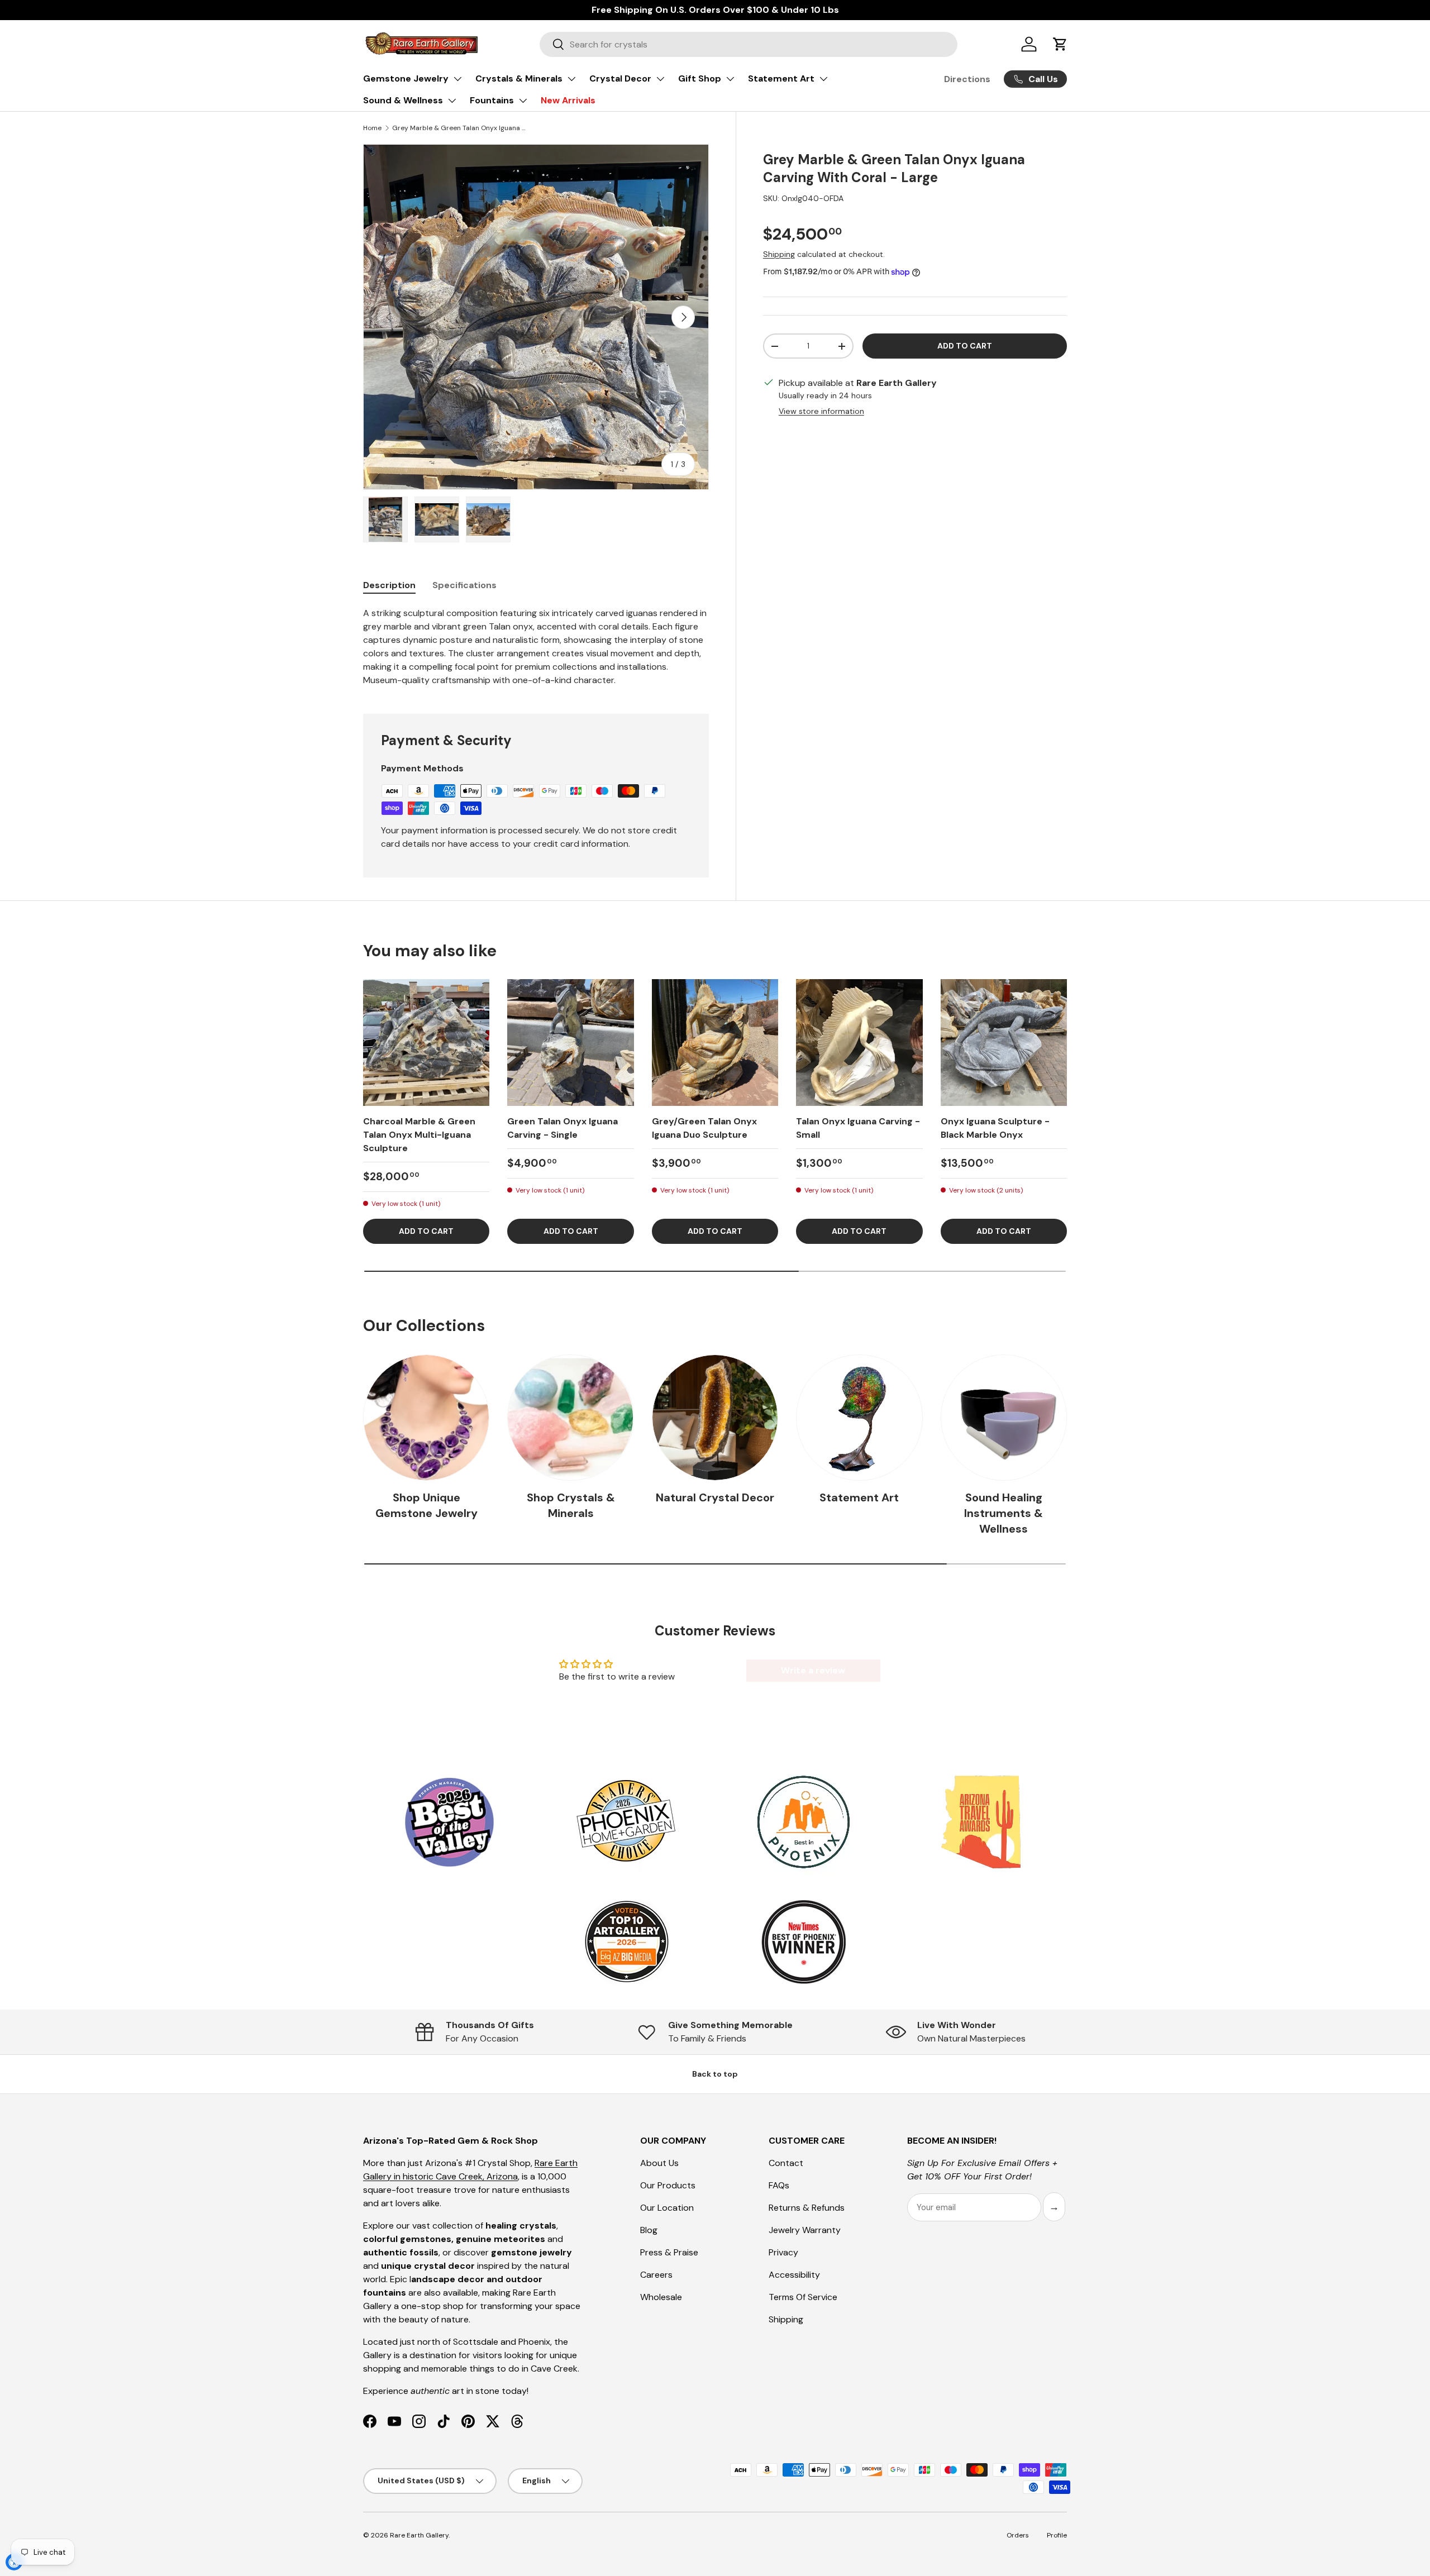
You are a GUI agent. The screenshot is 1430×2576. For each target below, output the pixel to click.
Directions (967, 79)
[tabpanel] (536, 647)
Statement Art (781, 78)
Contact (786, 2163)
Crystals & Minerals (519, 78)
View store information (821, 411)
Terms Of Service (803, 2297)
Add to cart (965, 346)
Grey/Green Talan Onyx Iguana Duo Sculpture (704, 1128)
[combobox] (749, 44)
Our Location (667, 2208)
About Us (659, 2163)
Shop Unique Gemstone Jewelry (426, 1505)
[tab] (389, 585)
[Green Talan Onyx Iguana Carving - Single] (570, 1042)
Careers (656, 2275)
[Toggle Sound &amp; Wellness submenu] (452, 101)
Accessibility (794, 2275)
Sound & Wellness (403, 100)
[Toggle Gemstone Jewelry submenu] (457, 79)
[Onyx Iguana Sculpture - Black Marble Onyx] (1004, 1042)
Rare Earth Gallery (419, 2535)
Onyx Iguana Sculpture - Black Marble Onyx (995, 1128)
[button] (1060, 44)
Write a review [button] (813, 1670)
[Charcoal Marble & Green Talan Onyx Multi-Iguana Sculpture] (426, 1042)
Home (372, 128)
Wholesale (661, 2297)
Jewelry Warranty (805, 2230)
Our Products (668, 2185)
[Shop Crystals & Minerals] (570, 1418)
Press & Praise (669, 2252)
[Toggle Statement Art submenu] (823, 79)
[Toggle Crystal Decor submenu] (660, 79)
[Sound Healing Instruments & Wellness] (1004, 1418)
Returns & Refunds (807, 2208)
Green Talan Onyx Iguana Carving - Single (563, 1128)
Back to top (715, 2074)
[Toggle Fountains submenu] (523, 101)
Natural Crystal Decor (715, 1497)
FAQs (779, 2185)
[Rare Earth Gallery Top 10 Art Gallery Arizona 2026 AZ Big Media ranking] (626, 1943)
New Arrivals (568, 100)
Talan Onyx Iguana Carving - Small (858, 1128)
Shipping (779, 254)
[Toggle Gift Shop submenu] (730, 79)
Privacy (783, 2252)
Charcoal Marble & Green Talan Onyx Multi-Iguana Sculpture (419, 1135)
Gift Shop (700, 78)
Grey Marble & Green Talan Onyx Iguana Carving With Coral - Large (459, 128)
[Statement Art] (859, 1418)
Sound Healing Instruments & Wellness (1004, 1513)
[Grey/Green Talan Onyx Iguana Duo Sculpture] (715, 1042)
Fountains (492, 100)
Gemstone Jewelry (406, 78)
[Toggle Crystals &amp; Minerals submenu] (571, 79)
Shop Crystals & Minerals (571, 1505)
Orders (1018, 2535)
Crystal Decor (620, 78)
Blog (649, 2230)
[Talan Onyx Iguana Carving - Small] (859, 1042)
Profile (1057, 2535)
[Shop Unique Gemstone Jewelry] (426, 1418)
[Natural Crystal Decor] (715, 1418)
